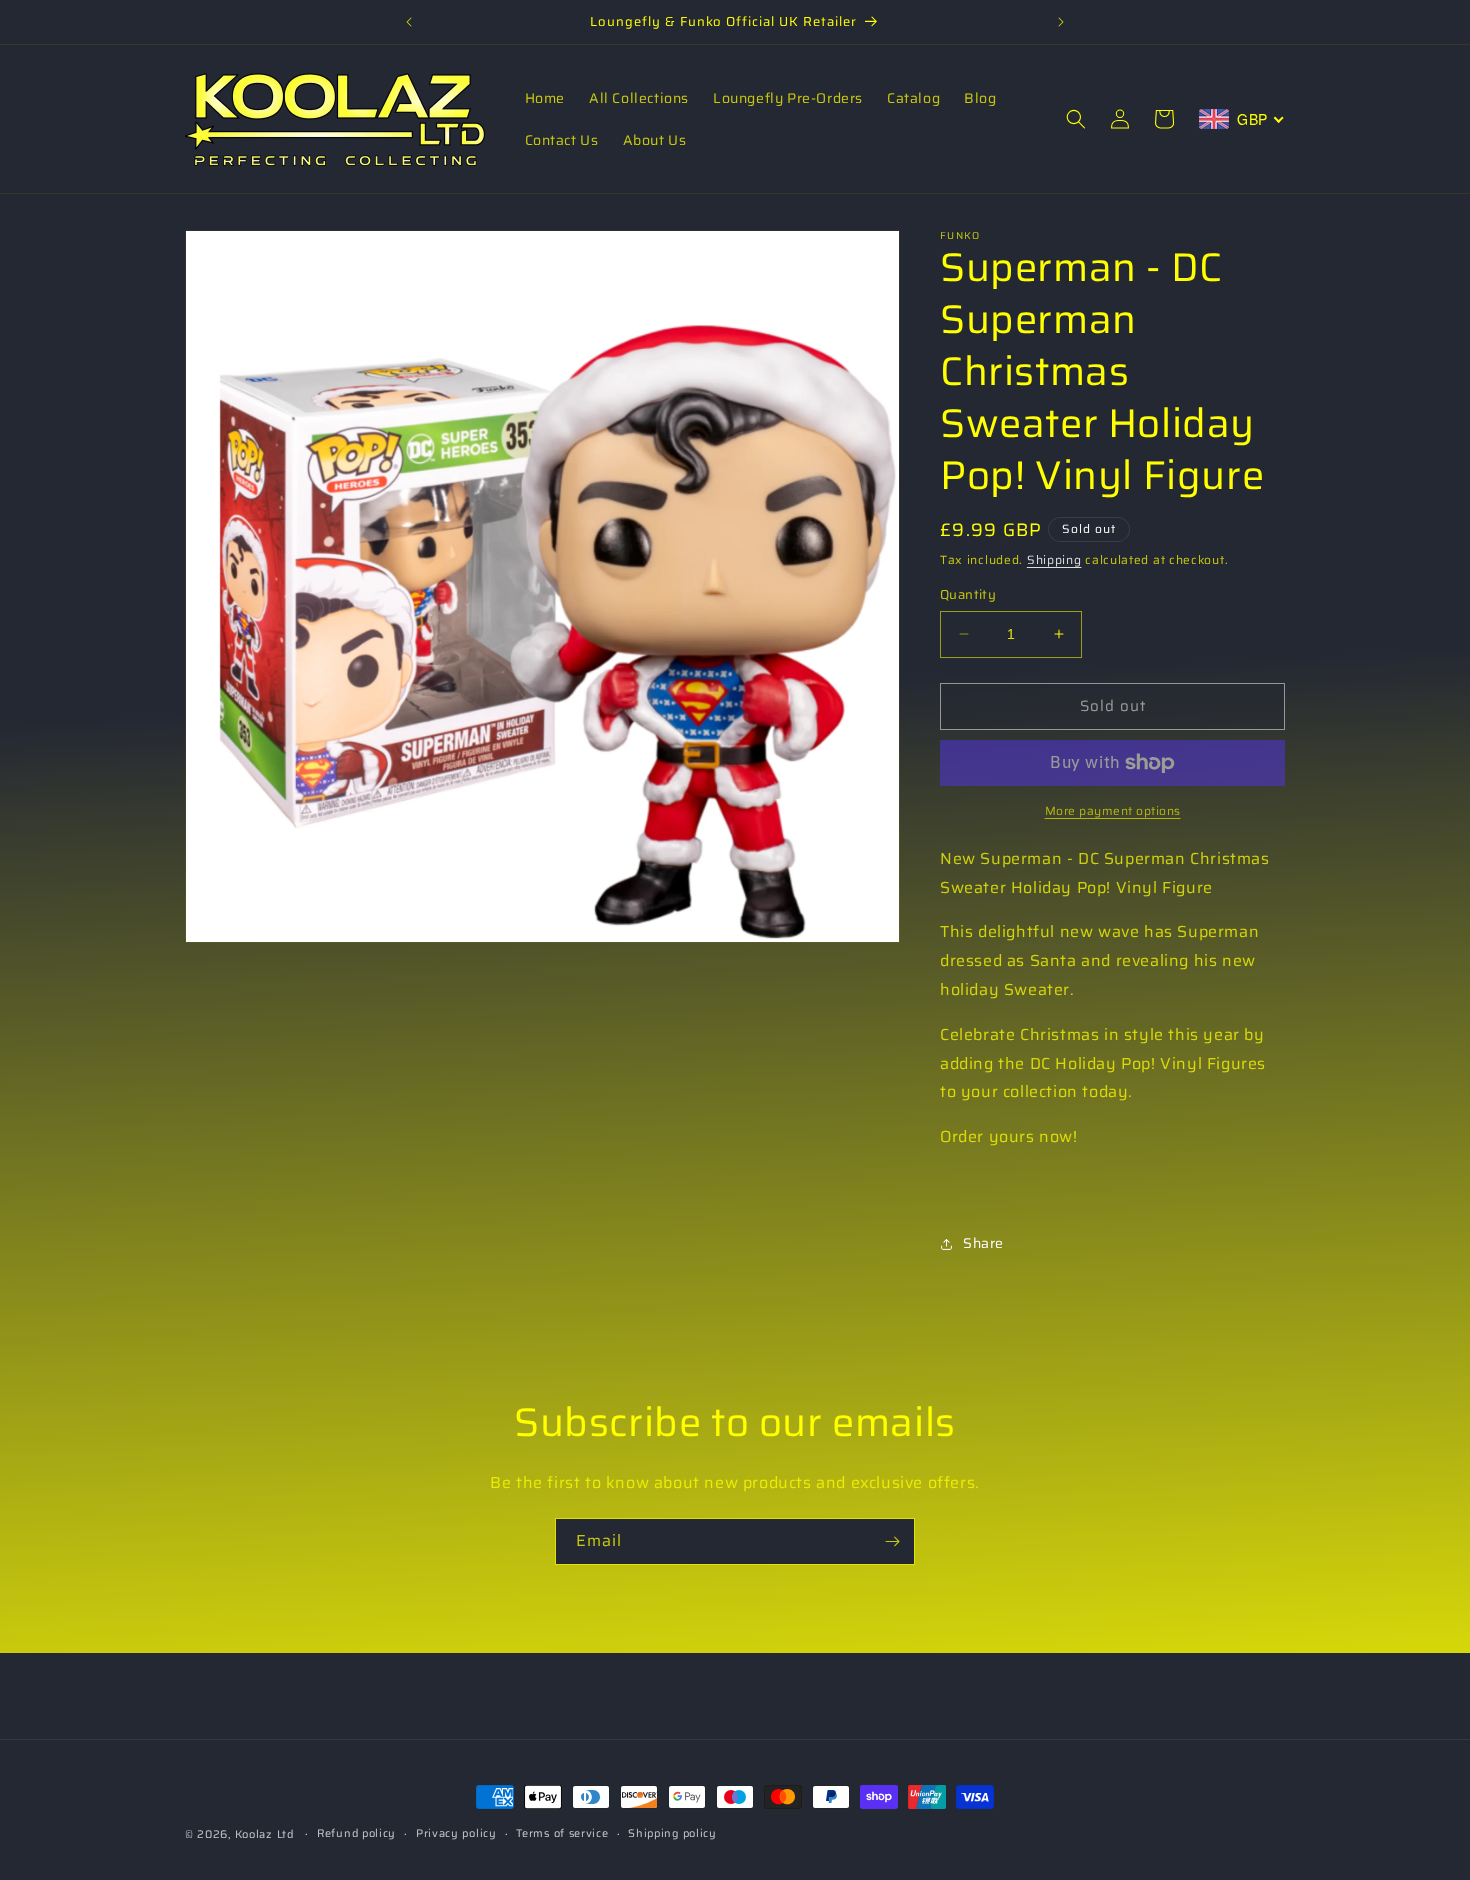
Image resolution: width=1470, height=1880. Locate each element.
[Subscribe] (892, 1541)
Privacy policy (456, 1833)
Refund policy (356, 1833)
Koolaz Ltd (264, 1834)
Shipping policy (672, 1833)
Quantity (968, 595)
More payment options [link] (1113, 811)
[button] (1076, 119)
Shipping (1054, 559)
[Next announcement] (1061, 22)
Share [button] (983, 1243)
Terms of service (562, 1833)
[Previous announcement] (409, 22)
